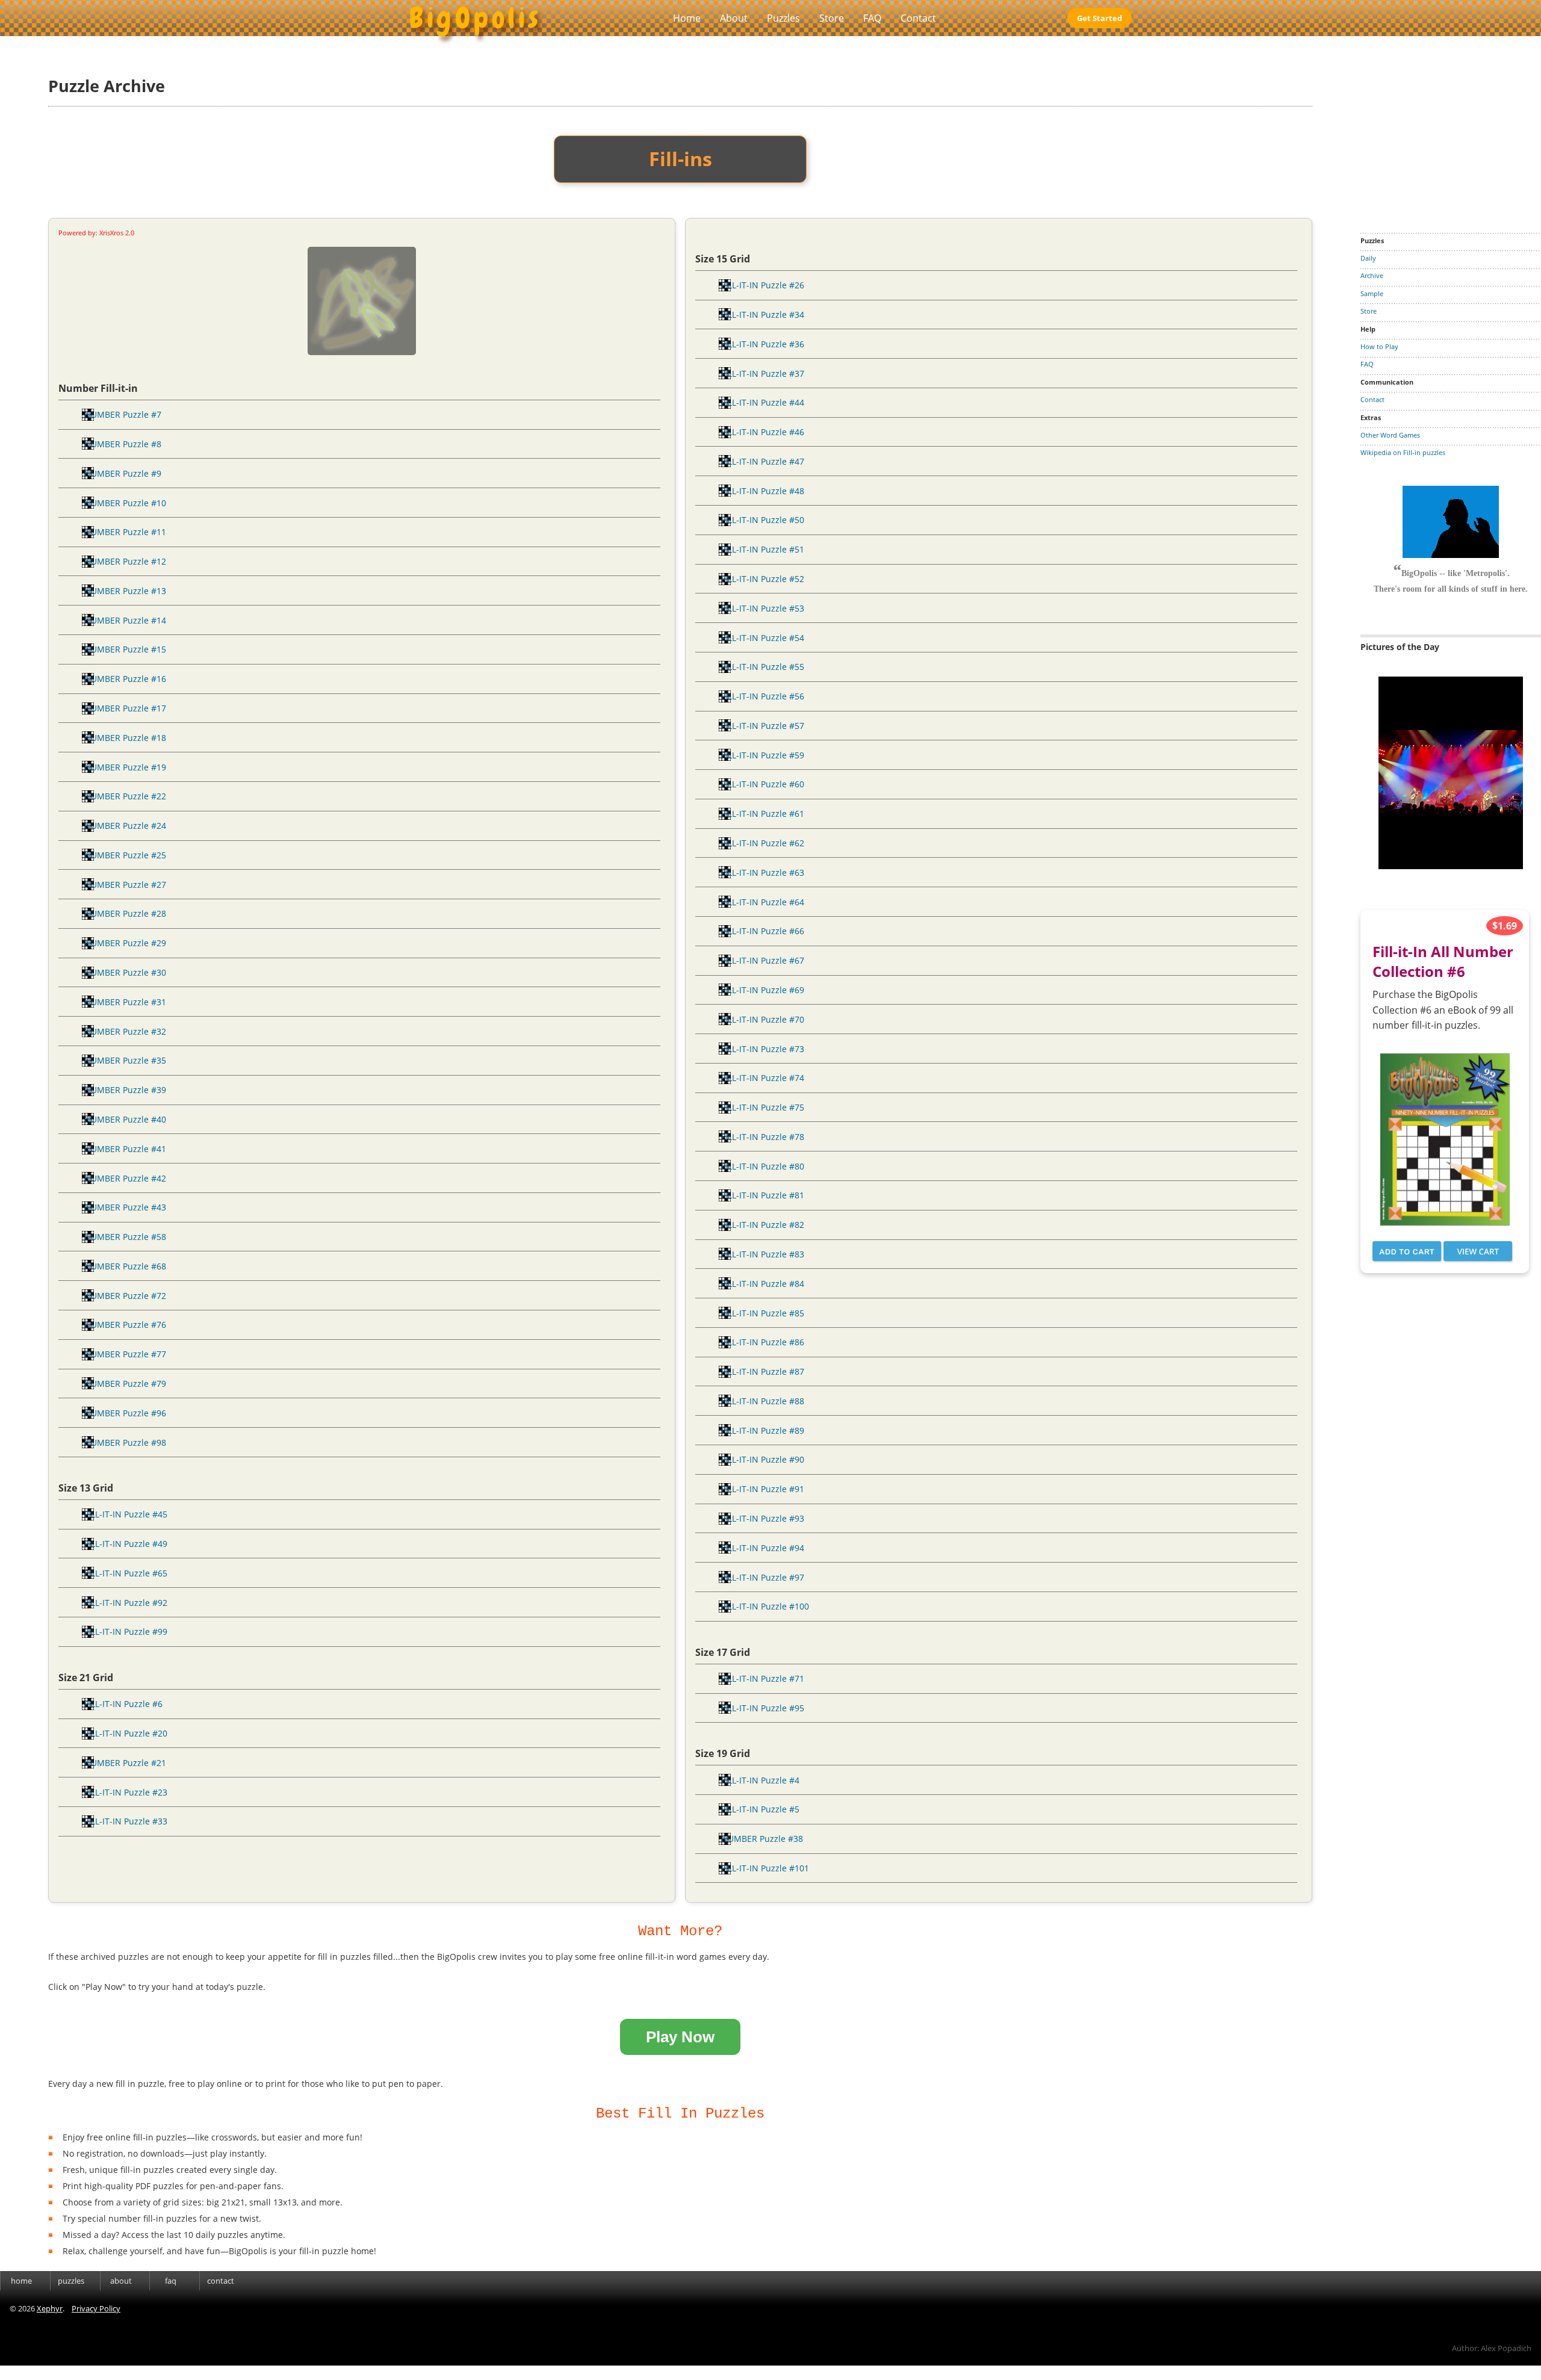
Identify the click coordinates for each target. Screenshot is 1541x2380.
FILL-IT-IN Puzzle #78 (763, 1137)
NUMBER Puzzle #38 (762, 1839)
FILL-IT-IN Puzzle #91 (763, 1489)
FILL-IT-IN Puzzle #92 (126, 1603)
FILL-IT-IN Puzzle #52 (763, 579)
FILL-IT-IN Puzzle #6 (123, 1704)
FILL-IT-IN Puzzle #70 (763, 1019)
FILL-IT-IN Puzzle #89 (763, 1430)
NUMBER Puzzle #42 (125, 1178)
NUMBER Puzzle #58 (125, 1237)
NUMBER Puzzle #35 (125, 1060)
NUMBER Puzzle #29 (125, 943)
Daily (1368, 258)
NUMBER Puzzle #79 (125, 1384)
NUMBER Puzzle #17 (125, 708)
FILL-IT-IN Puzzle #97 (763, 1577)
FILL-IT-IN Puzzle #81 (763, 1195)
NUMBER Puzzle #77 (125, 1354)
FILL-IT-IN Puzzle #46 (763, 432)
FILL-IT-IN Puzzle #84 (763, 1284)
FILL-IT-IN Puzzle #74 (763, 1078)
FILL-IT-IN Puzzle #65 (126, 1573)
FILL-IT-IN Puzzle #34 (763, 315)
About (734, 18)
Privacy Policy (96, 2308)
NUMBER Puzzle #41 (125, 1149)
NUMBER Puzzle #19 (125, 767)
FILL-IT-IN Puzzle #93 (763, 1518)
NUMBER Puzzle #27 (125, 885)
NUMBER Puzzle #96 (125, 1413)
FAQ (872, 18)
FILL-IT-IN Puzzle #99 (126, 1632)
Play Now (680, 2037)
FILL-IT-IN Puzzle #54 (763, 638)
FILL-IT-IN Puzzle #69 (763, 990)
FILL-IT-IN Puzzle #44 (763, 402)
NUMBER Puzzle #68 (125, 1266)
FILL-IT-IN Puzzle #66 (763, 931)
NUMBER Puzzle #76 (125, 1325)
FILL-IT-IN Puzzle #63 (763, 872)
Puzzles (783, 18)
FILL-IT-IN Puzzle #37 (763, 373)
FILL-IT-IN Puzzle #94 (763, 1548)
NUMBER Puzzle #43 (125, 1207)
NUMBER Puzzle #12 (125, 561)
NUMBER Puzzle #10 (125, 503)
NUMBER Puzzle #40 (125, 1119)
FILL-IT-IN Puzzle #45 (126, 1514)
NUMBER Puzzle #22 (125, 796)
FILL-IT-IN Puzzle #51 (763, 549)
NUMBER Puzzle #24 (125, 826)
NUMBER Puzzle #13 (125, 591)
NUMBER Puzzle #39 (125, 1090)
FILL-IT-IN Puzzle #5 (760, 1809)
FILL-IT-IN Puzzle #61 (763, 813)
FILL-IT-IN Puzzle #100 (765, 1606)
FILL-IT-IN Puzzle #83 (763, 1254)
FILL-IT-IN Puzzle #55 (763, 667)
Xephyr (50, 2308)
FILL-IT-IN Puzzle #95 (763, 1708)
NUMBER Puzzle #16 (125, 679)
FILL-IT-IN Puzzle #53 (763, 608)
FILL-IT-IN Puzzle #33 (126, 1821)
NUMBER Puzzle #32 (125, 1031)
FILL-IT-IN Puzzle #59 (763, 755)
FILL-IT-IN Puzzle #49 (126, 1544)
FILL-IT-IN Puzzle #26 (763, 285)
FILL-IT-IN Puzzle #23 (126, 1792)
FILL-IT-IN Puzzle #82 (763, 1225)
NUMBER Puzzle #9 (123, 473)
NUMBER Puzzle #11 (125, 532)
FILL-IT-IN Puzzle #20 (126, 1733)
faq (171, 2281)
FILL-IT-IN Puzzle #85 (763, 1313)
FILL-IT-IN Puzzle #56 (763, 696)
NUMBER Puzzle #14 (125, 620)
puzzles (71, 2281)
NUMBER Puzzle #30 (125, 972)
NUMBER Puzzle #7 (123, 414)
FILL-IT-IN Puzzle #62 (763, 843)
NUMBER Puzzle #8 (123, 444)
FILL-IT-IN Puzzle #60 (763, 784)
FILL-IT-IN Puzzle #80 (763, 1166)
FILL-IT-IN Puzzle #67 (763, 960)
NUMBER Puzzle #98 (125, 1443)
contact (221, 2281)
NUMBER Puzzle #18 (125, 738)
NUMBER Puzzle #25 (125, 855)
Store (832, 18)
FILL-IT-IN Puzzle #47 (763, 461)
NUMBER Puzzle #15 (125, 649)
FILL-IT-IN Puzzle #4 (760, 1780)
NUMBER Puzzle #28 (125, 913)
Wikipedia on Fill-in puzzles (1403, 452)
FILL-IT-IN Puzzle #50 (763, 520)
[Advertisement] (1451, 129)
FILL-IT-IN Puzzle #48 (763, 491)
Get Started (1099, 18)
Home (687, 18)
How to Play (1379, 346)
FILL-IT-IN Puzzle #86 (763, 1342)
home (21, 2281)
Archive (1372, 275)
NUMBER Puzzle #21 (125, 1763)
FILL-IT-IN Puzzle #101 (765, 1868)
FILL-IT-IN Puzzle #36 (763, 344)
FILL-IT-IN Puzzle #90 (763, 1459)
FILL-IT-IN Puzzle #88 (763, 1401)
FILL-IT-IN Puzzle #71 (763, 1678)
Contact (918, 18)
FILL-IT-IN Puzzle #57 (763, 726)
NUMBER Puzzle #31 (125, 1002)
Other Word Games (1390, 435)
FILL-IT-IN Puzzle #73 (763, 1049)
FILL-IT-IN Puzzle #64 (763, 902)
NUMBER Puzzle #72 (125, 1296)
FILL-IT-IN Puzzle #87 (763, 1371)
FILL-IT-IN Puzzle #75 (763, 1107)
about (121, 2281)
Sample (1372, 293)
